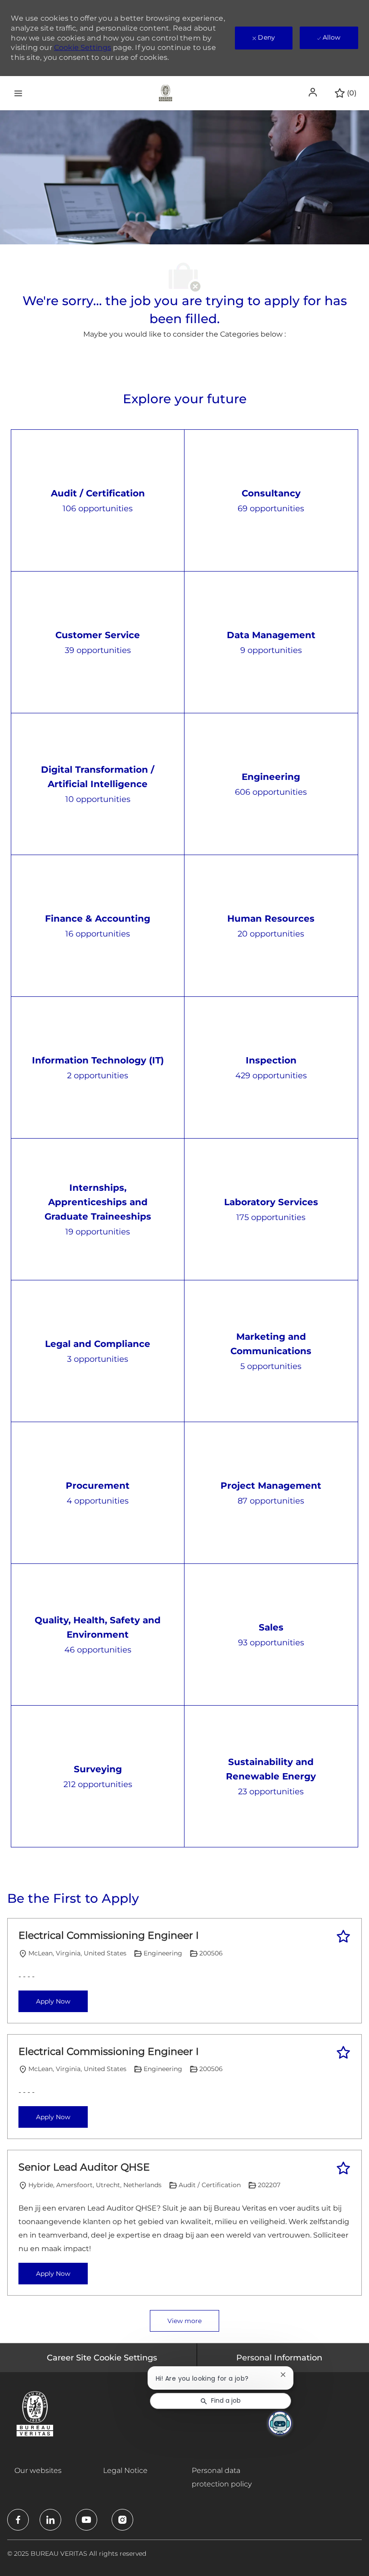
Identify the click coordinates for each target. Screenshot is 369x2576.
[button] (314, 92)
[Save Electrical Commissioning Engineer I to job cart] (343, 1937)
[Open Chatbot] (280, 2423)
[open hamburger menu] (18, 93)
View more (184, 2321)
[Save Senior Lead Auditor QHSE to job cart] (343, 2168)
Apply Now (53, 2001)
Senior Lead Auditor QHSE (84, 2167)
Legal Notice (125, 2470)
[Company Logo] (166, 92)
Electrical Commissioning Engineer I (109, 1935)
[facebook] (18, 2520)
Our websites (38, 2470)
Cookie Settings (83, 47)
